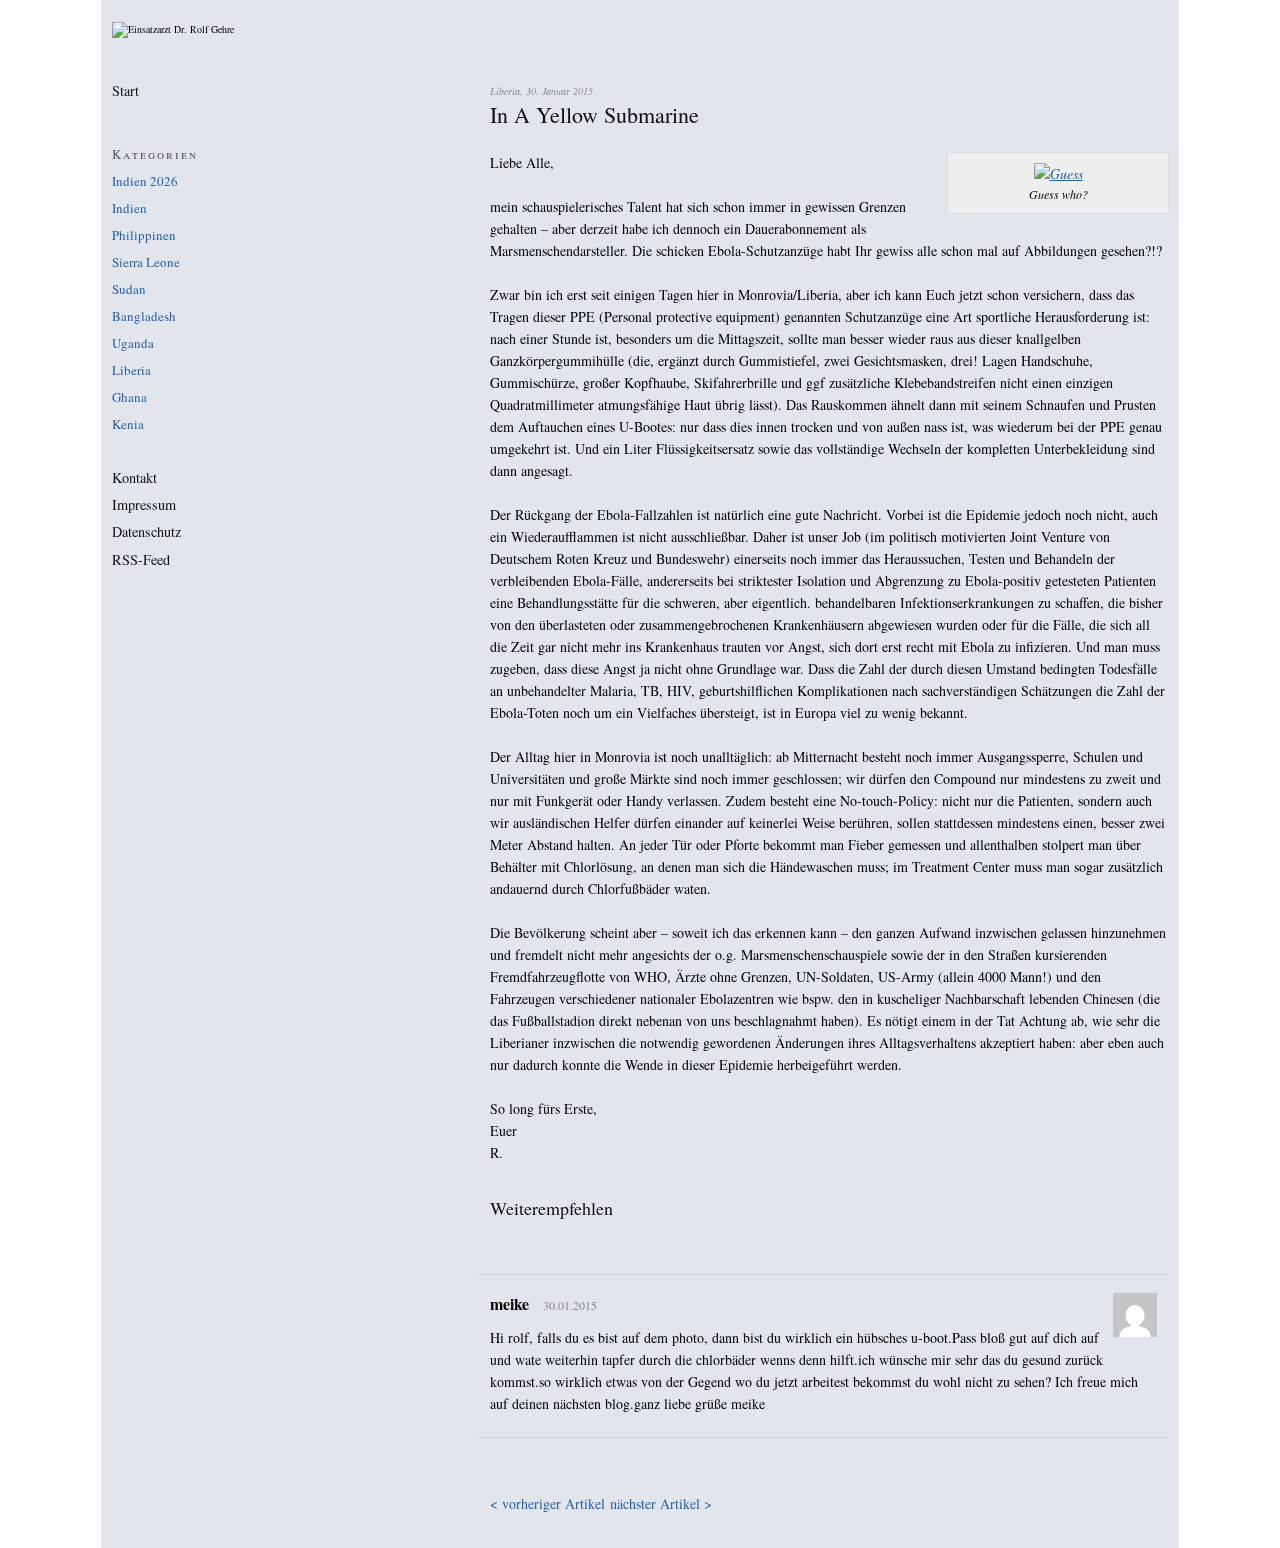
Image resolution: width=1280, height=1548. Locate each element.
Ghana (129, 397)
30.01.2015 (570, 1305)
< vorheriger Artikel (547, 1503)
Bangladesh (144, 316)
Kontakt (134, 478)
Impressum (144, 505)
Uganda (133, 343)
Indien (129, 208)
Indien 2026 (145, 181)
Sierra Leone (146, 262)
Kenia (128, 424)
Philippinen (144, 235)
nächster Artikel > (661, 1503)
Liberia (131, 370)
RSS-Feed (141, 560)
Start (125, 91)
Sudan (129, 289)
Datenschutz (146, 532)
